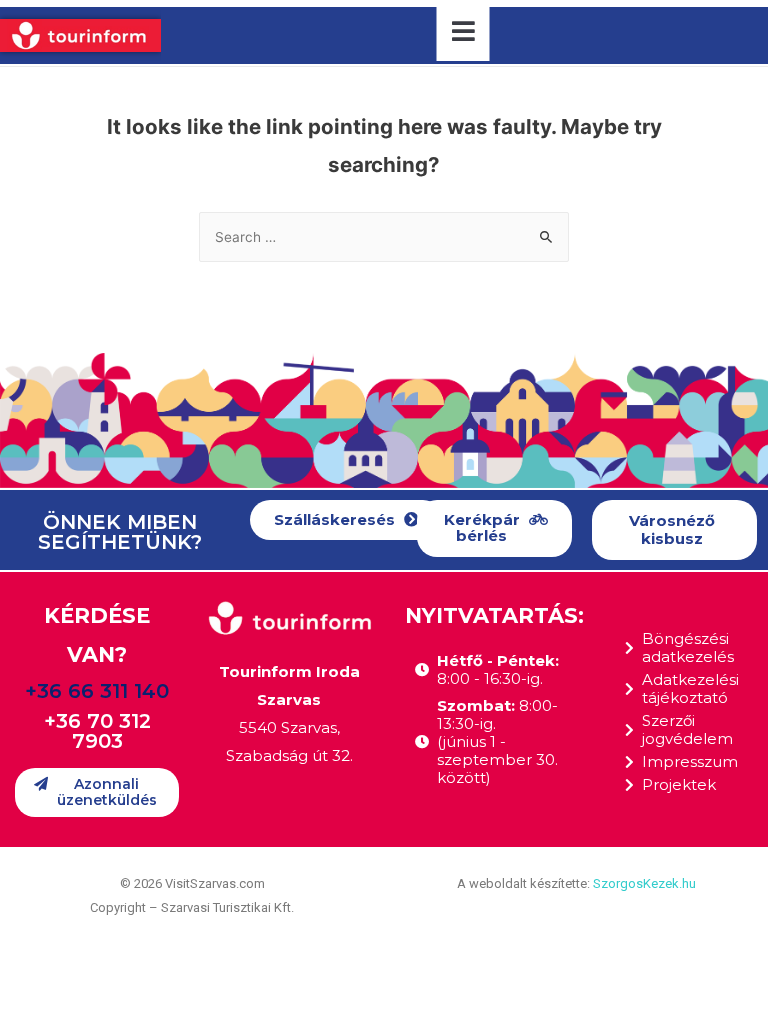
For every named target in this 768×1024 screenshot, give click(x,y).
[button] (346, 520)
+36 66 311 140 (97, 691)
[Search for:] (384, 237)
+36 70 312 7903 (97, 731)
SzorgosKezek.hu (644, 883)
